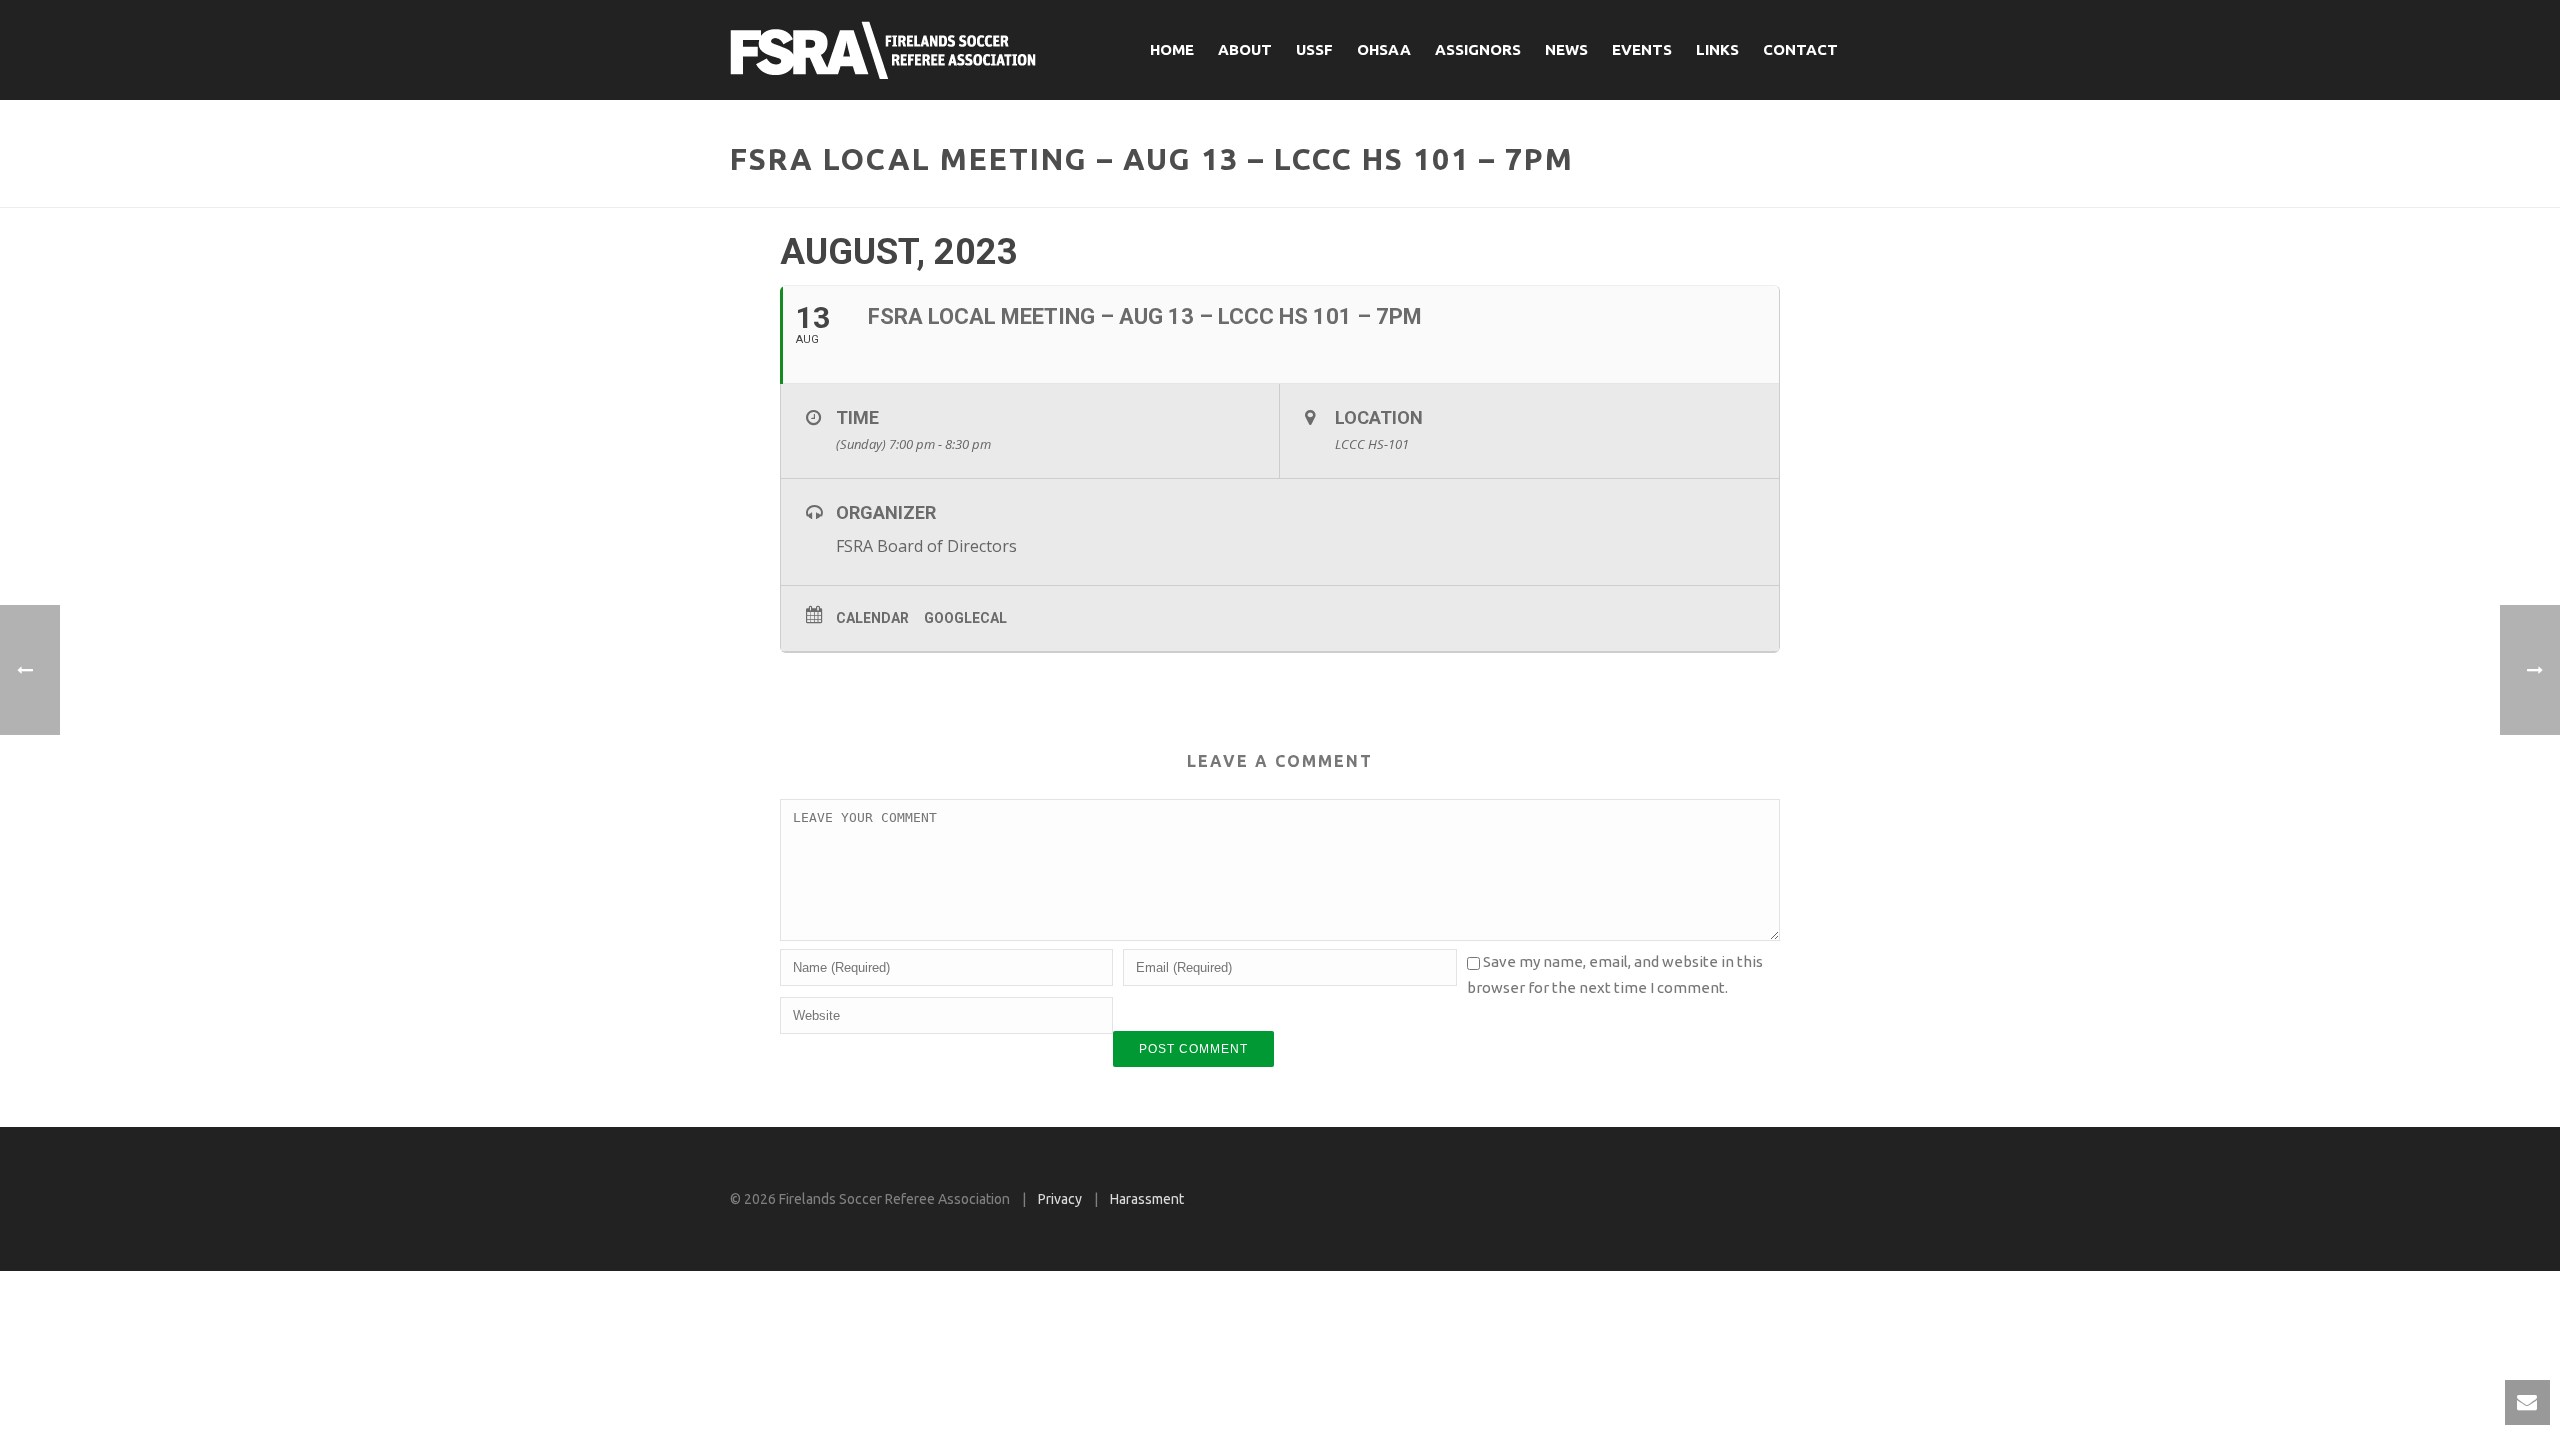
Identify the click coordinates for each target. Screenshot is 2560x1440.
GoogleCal (965, 618)
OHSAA (1384, 49)
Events (1642, 49)
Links (1717, 49)
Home (1172, 49)
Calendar (872, 618)
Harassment (1147, 1199)
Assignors (1478, 49)
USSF (1314, 49)
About (1245, 49)
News (1566, 49)
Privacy (1060, 1199)
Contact (1800, 49)
